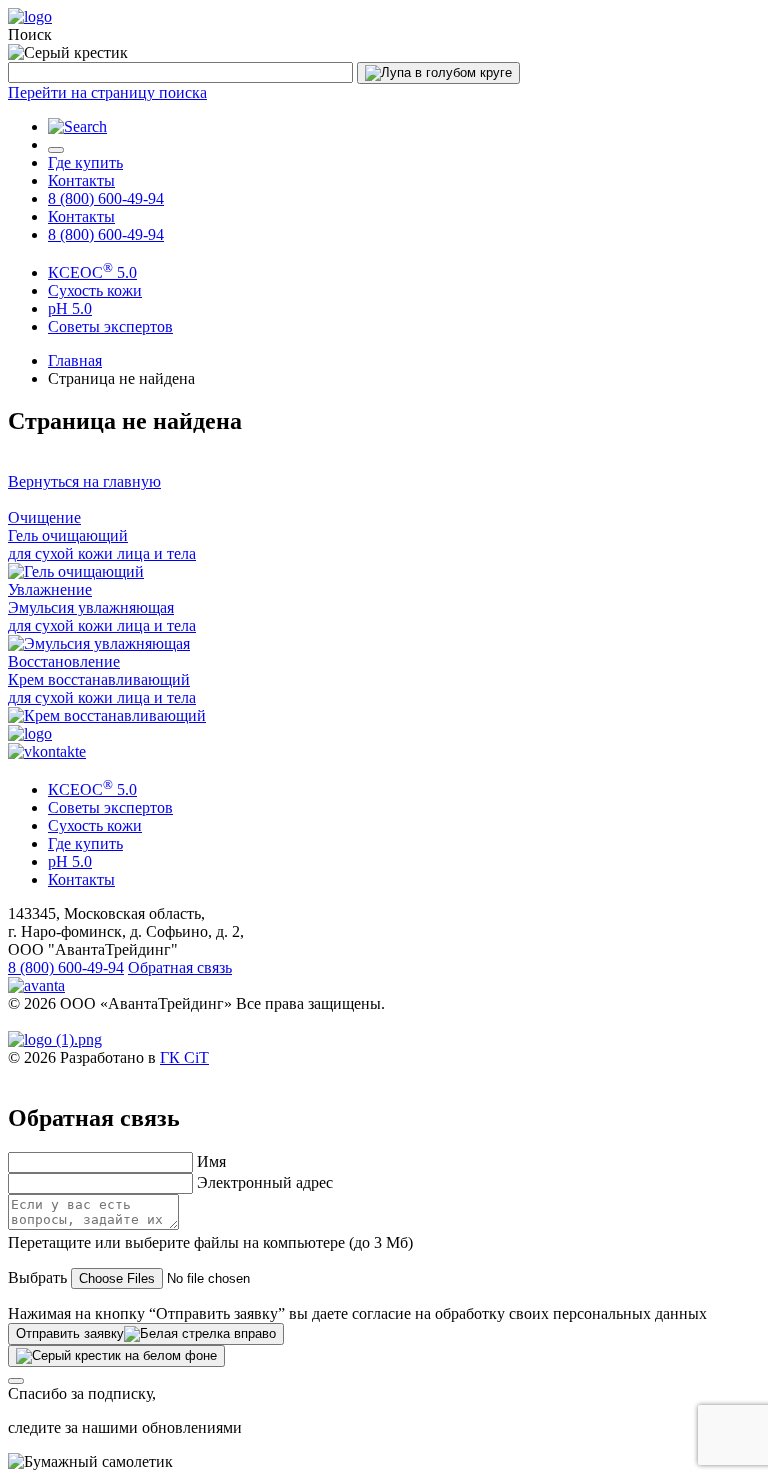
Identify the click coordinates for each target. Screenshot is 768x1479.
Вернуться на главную (84, 481)
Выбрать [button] (37, 1277)
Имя (211, 1161)
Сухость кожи (95, 290)
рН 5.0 (70, 308)
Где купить (85, 162)
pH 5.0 (70, 861)
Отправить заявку (70, 1333)
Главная (75, 360)
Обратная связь (180, 967)
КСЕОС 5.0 (92, 272)
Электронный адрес (265, 1182)
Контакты (81, 180)
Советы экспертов (110, 326)
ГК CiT (184, 1057)
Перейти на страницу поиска (107, 92)
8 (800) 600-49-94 (106, 198)
